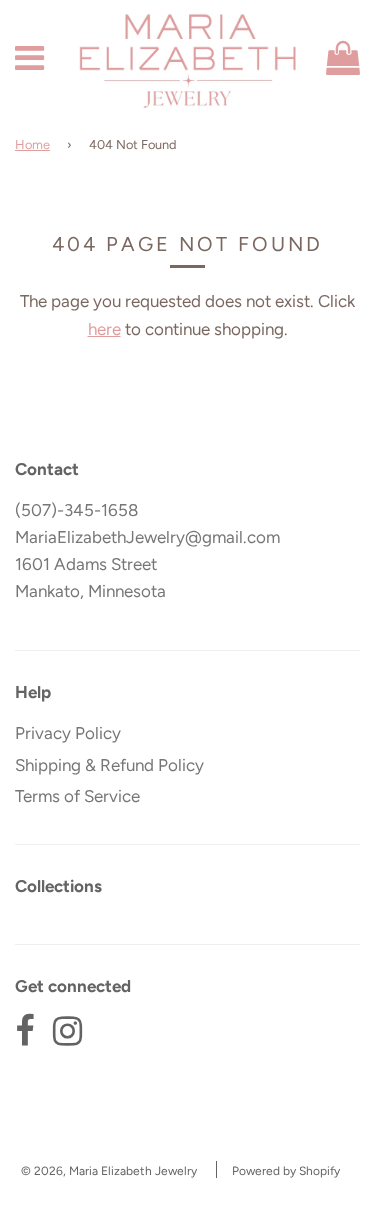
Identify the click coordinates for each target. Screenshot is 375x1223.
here (104, 329)
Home (32, 144)
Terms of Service (77, 796)
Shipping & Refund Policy (109, 765)
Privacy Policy (68, 733)
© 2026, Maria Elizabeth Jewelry (109, 1171)
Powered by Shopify (286, 1171)
